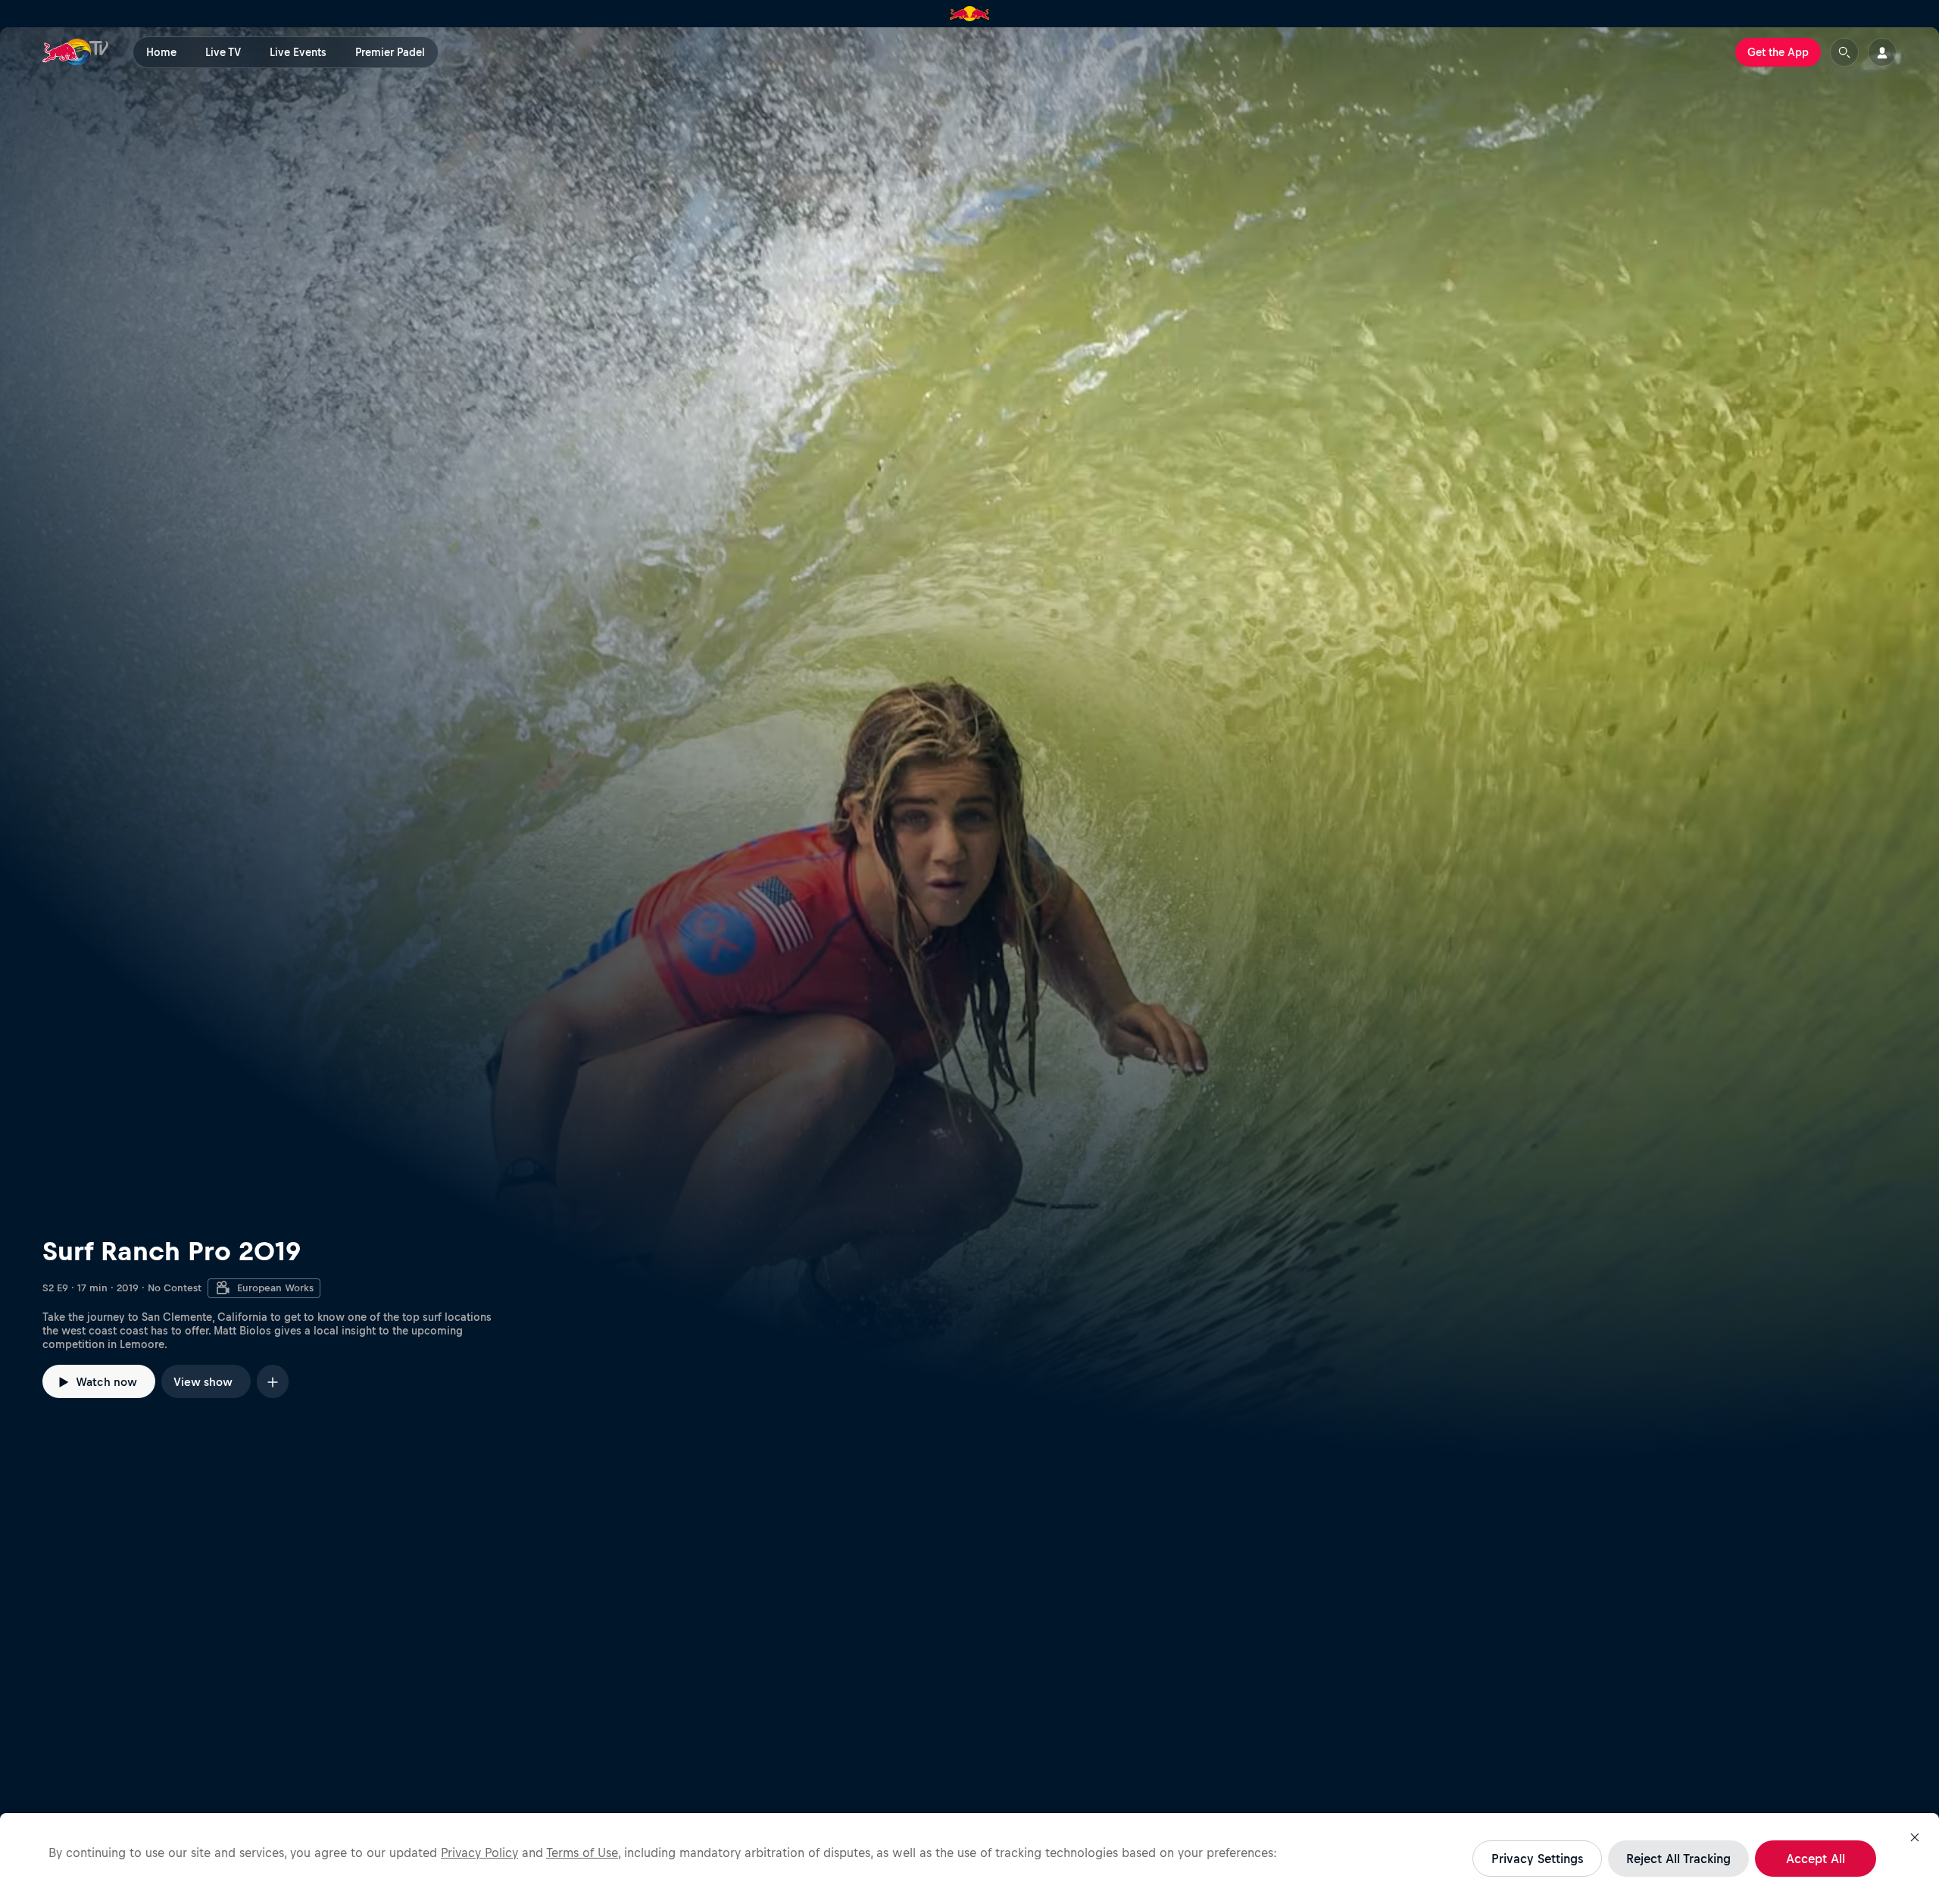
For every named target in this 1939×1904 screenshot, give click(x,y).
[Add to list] (273, 1381)
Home (161, 52)
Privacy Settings (1537, 1859)
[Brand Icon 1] (970, 14)
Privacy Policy (479, 1852)
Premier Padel (390, 52)
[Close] (1915, 1837)
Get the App (1778, 52)
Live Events (298, 52)
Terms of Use (582, 1852)
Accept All (1816, 1859)
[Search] (1844, 52)
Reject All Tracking (1678, 1859)
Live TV (223, 52)
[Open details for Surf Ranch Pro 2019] (969, 741)
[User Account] (1882, 52)
